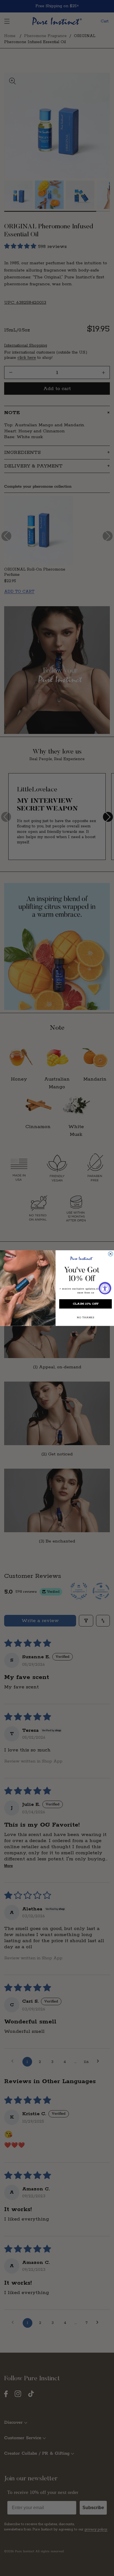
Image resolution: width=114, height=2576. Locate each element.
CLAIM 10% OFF (86, 1304)
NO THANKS (85, 1317)
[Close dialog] (111, 1254)
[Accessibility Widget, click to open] (105, 1288)
